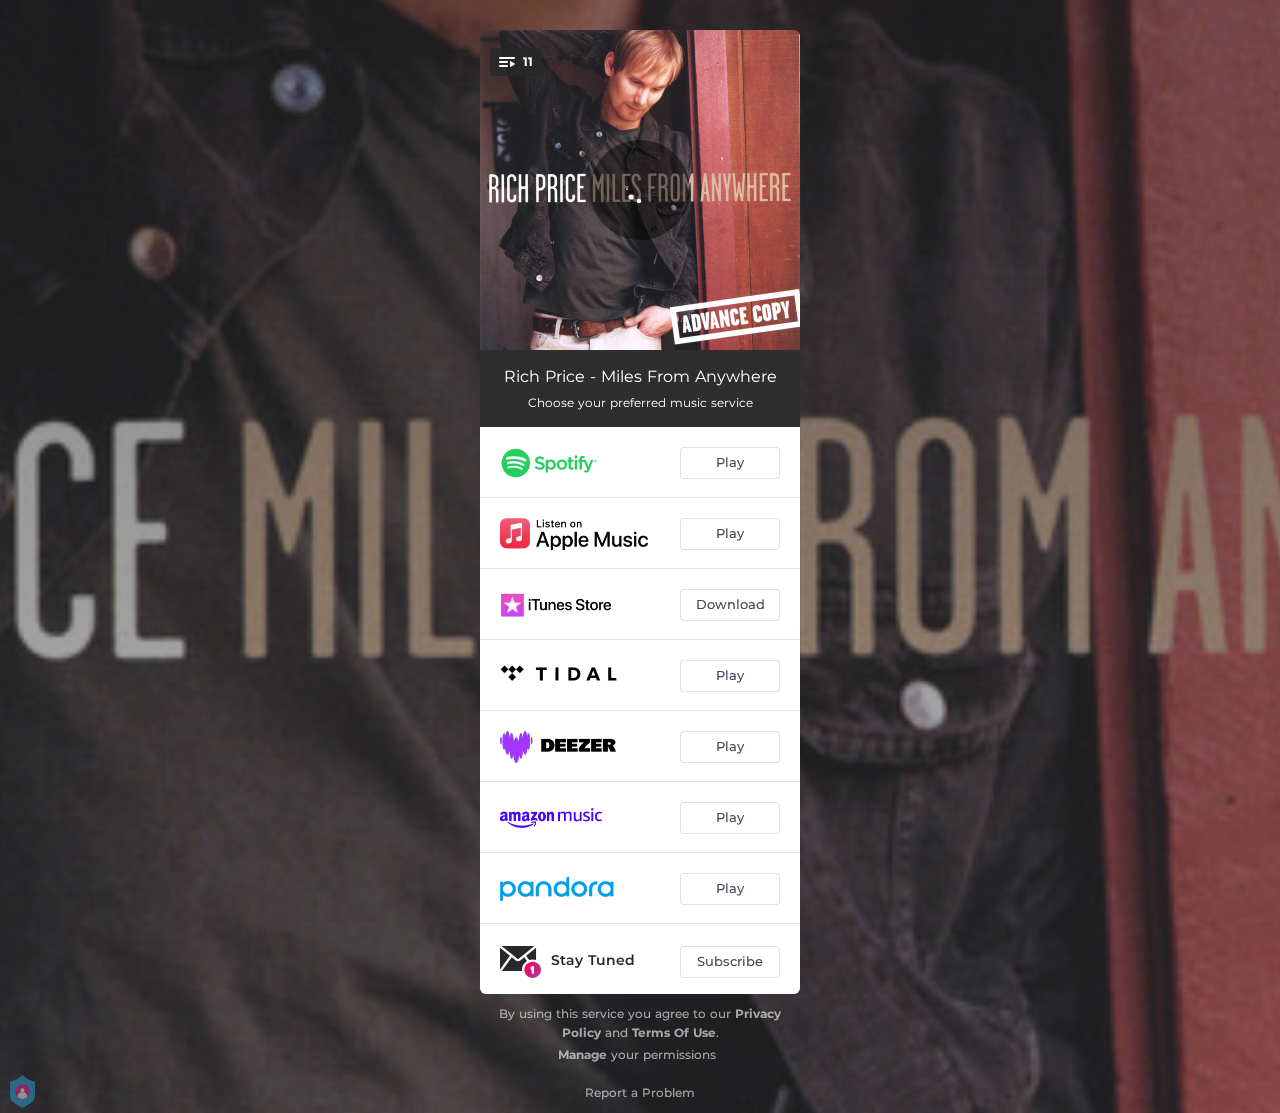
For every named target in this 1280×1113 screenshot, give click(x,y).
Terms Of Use (674, 1032)
